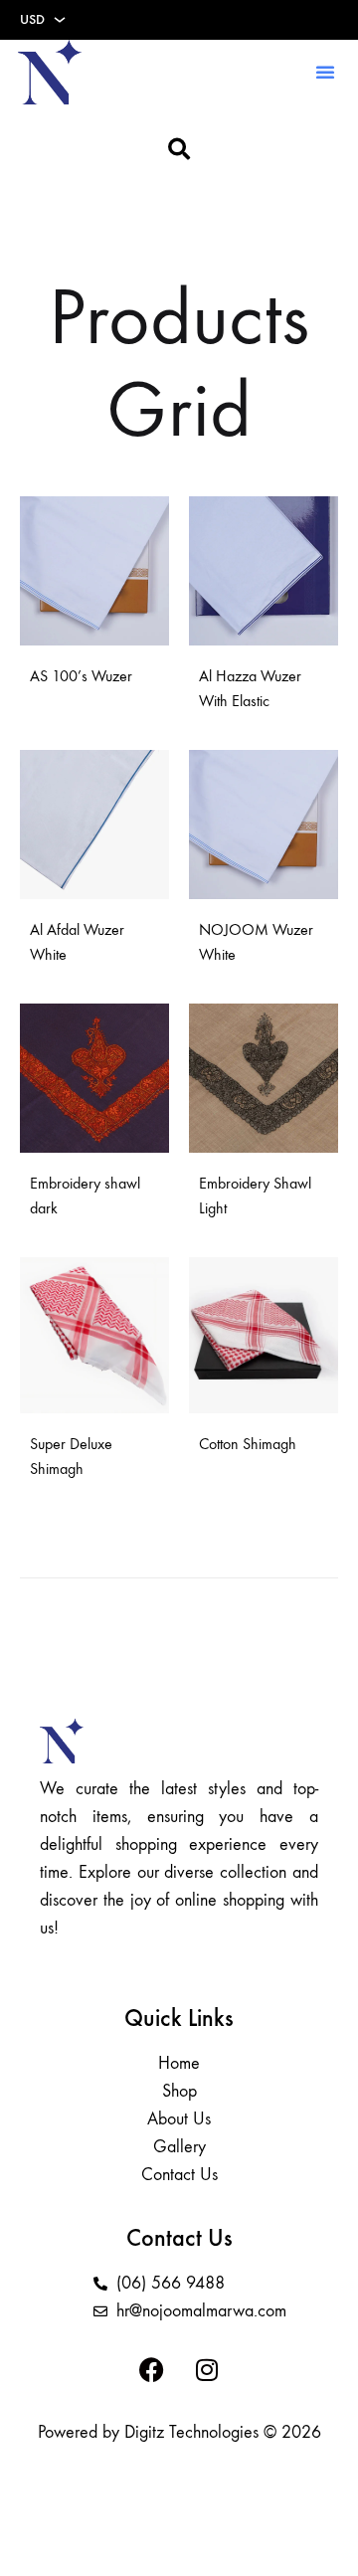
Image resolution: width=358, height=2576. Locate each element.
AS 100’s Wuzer (81, 676)
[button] (325, 72)
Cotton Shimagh (248, 1444)
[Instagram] (207, 2370)
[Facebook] (152, 2370)
